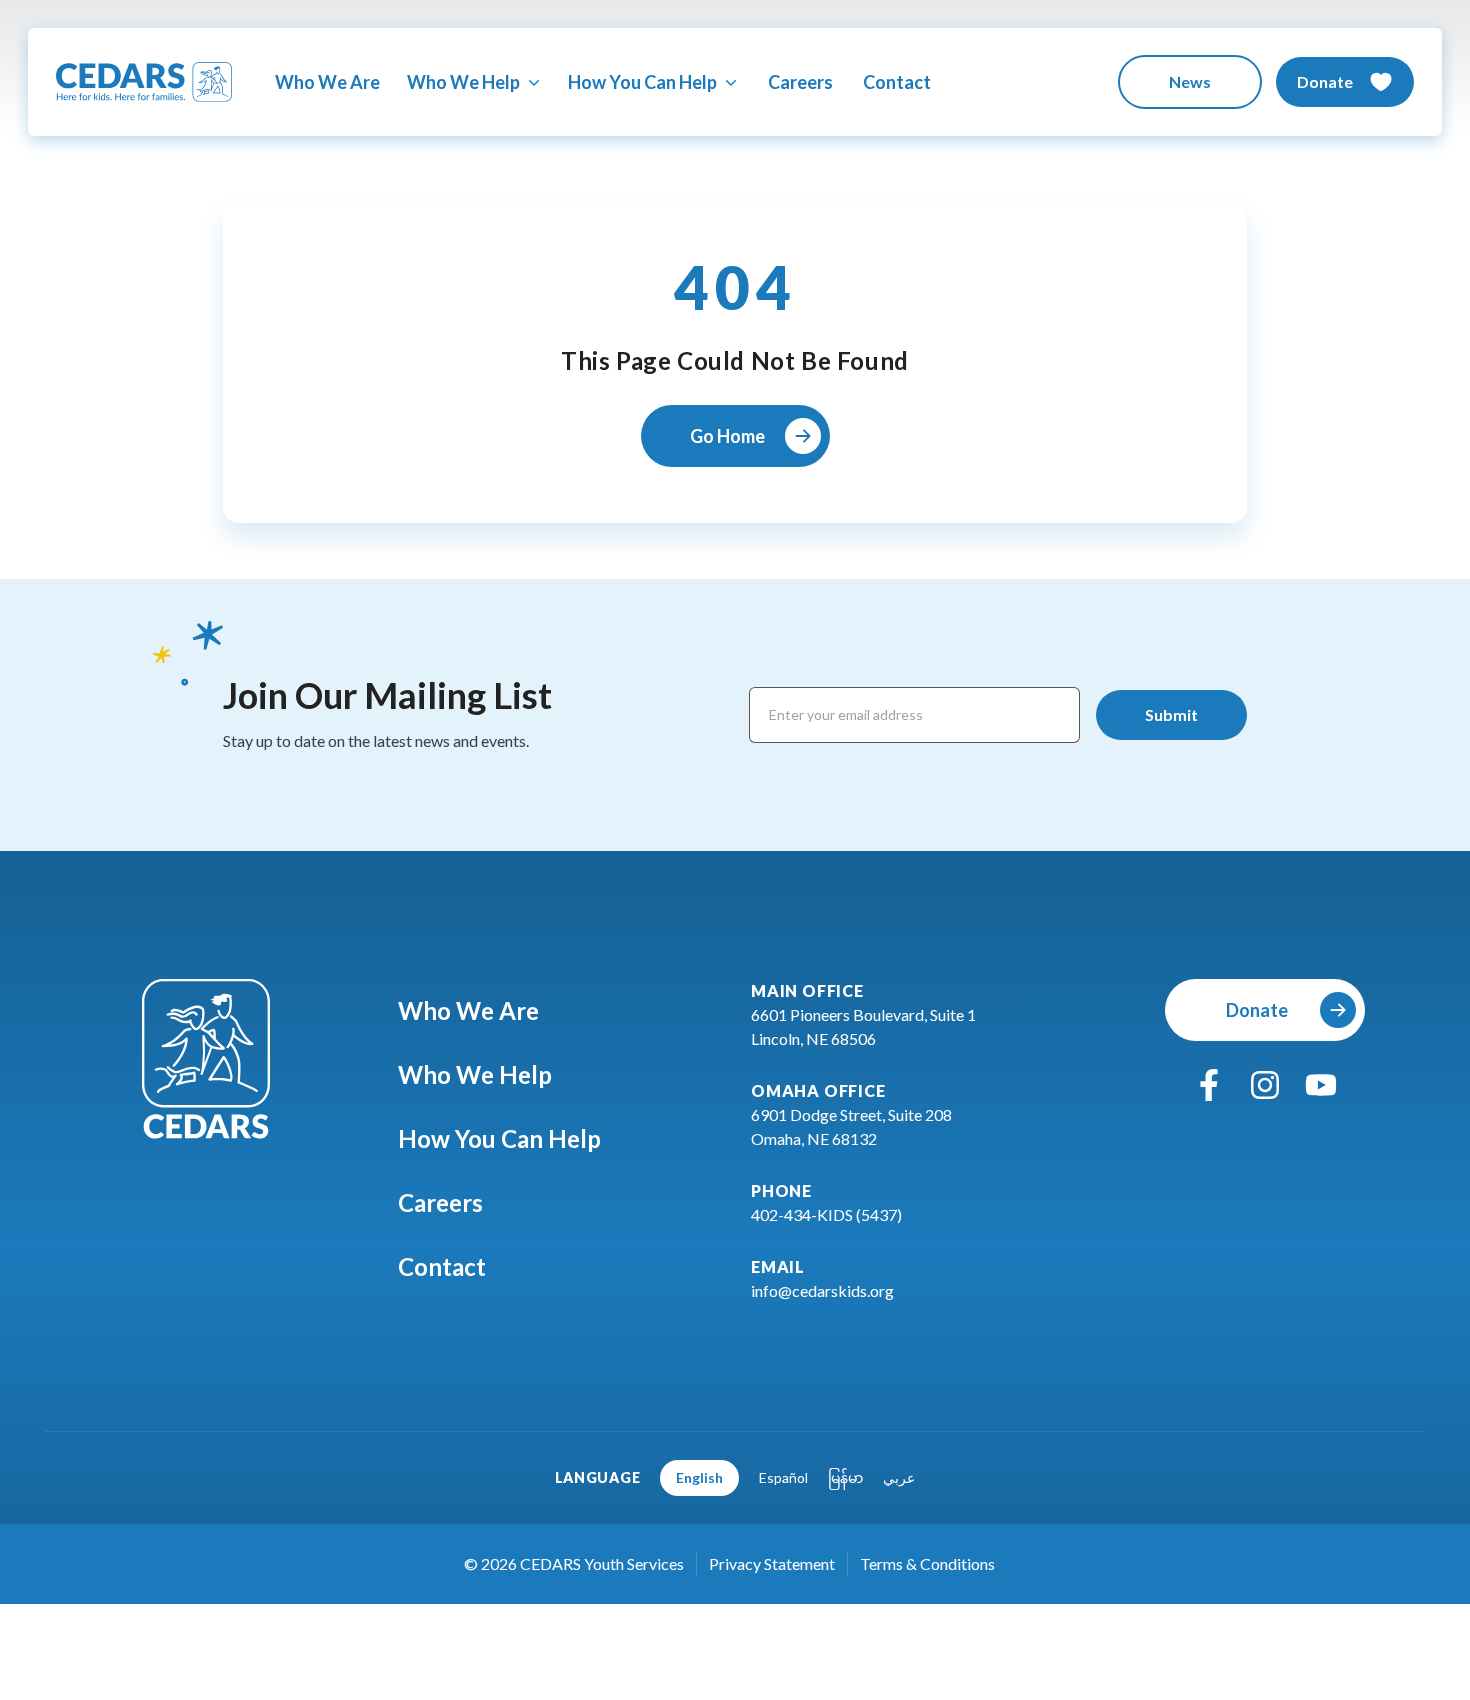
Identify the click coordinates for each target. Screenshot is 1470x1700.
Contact (897, 82)
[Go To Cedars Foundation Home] (206, 1059)
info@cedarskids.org (822, 1290)
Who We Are (327, 82)
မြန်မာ (845, 1477)
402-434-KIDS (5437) (826, 1214)
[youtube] (1321, 1085)
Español (783, 1477)
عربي (899, 1477)
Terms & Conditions (927, 1563)
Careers (800, 82)
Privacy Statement (772, 1563)
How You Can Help (499, 1138)
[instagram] (1265, 1085)
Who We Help (475, 1074)
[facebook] (1209, 1085)
